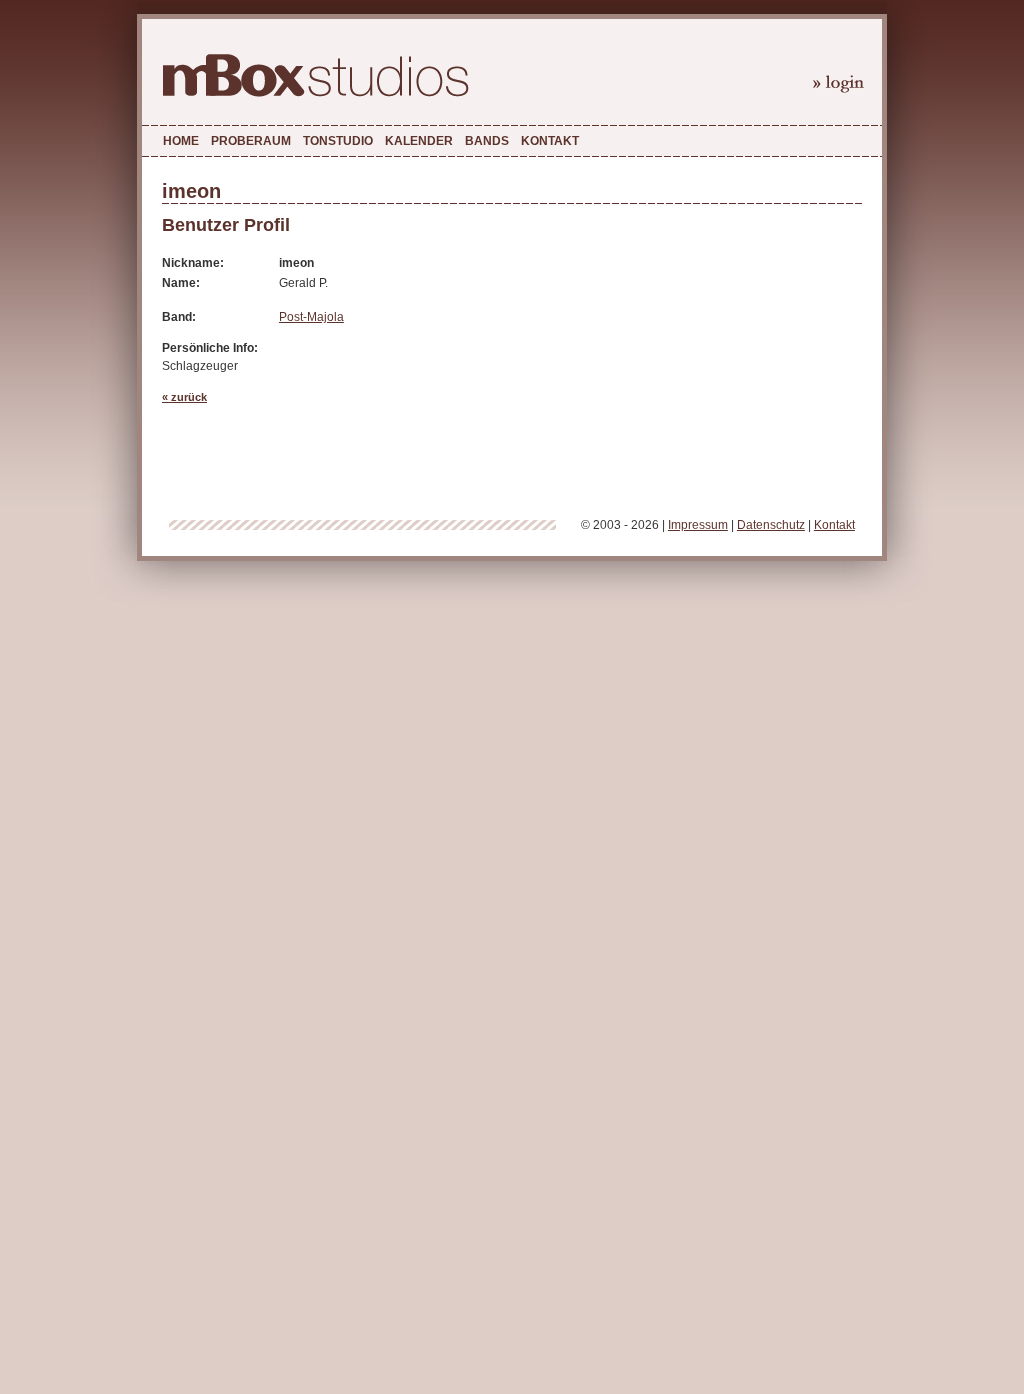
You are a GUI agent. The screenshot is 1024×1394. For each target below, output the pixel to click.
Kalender (419, 141)
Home (181, 141)
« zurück (184, 397)
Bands (487, 141)
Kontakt (550, 141)
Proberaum (251, 141)
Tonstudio (338, 141)
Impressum (698, 525)
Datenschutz (771, 525)
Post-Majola (311, 317)
